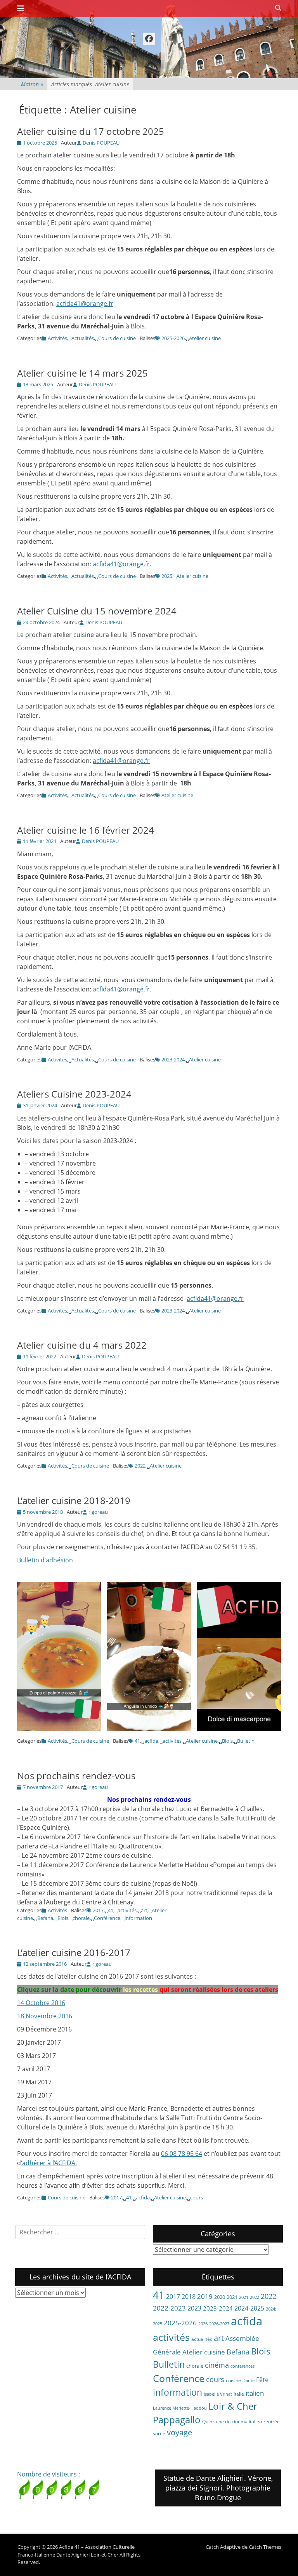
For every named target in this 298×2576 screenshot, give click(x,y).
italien (255, 2393)
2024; (271, 2309)
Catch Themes (265, 2547)
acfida (151, 1741)
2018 (189, 2297)
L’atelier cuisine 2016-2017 (74, 1952)
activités (172, 1741)
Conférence (107, 1918)
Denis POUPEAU (101, 143)
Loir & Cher (233, 2406)
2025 (167, 576)
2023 (194, 2308)
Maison (32, 84)
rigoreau (98, 1512)
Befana (45, 1918)
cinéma (217, 2365)
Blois (227, 1741)
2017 (98, 1910)
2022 (140, 1466)
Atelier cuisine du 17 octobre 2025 (91, 131)
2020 (220, 2297)
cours (197, 2197)
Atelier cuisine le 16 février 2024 (86, 830)
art (144, 1910)
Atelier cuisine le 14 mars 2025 (82, 373)
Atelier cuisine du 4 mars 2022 (82, 1345)
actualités (202, 2339)
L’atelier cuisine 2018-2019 (74, 1500)
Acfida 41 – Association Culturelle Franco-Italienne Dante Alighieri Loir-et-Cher (76, 2551)
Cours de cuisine (117, 338)
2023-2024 (173, 1059)
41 (137, 1741)
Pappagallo (177, 2420)
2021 (232, 2297)
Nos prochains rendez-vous (76, 1776)
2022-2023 (169, 2308)
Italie (239, 2394)
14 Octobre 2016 (41, 2003)
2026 (203, 2324)
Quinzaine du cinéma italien (232, 2422)
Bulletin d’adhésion (45, 1560)
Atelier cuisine (205, 338)
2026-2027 (219, 2324)
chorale (81, 1918)
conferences (243, 2366)
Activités (57, 338)
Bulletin (246, 1741)
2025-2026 (173, 338)
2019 (205, 2296)
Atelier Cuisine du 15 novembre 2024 (97, 611)
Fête (262, 2380)
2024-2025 (249, 2308)
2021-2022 (249, 2297)
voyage (179, 2432)
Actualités (83, 338)
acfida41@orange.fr (85, 304)
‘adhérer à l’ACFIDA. (49, 2163)
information (138, 1918)
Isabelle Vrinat (218, 2394)
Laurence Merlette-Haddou (180, 2408)
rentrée (272, 2422)
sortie (159, 2434)
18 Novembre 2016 (45, 2016)
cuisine (233, 2380)
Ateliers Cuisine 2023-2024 (74, 1094)
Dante (249, 2381)
